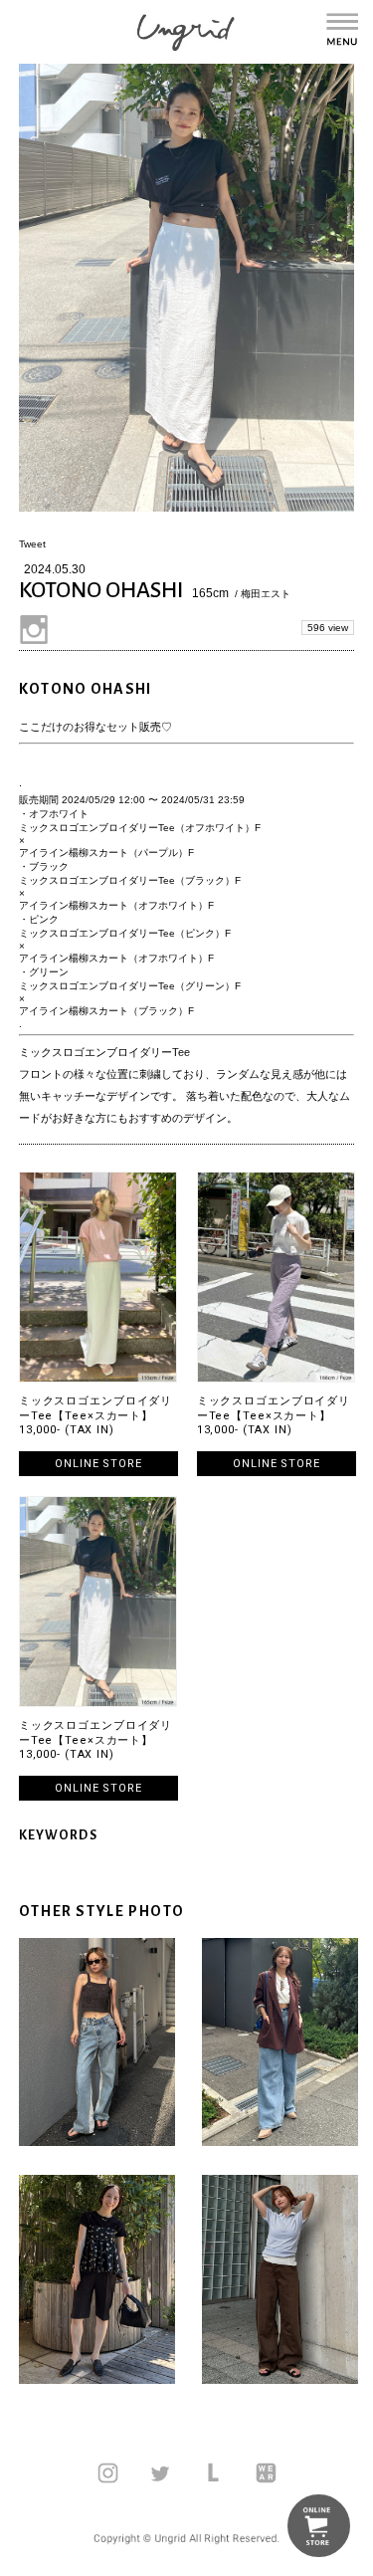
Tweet (32, 544)
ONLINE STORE (98, 1464)
